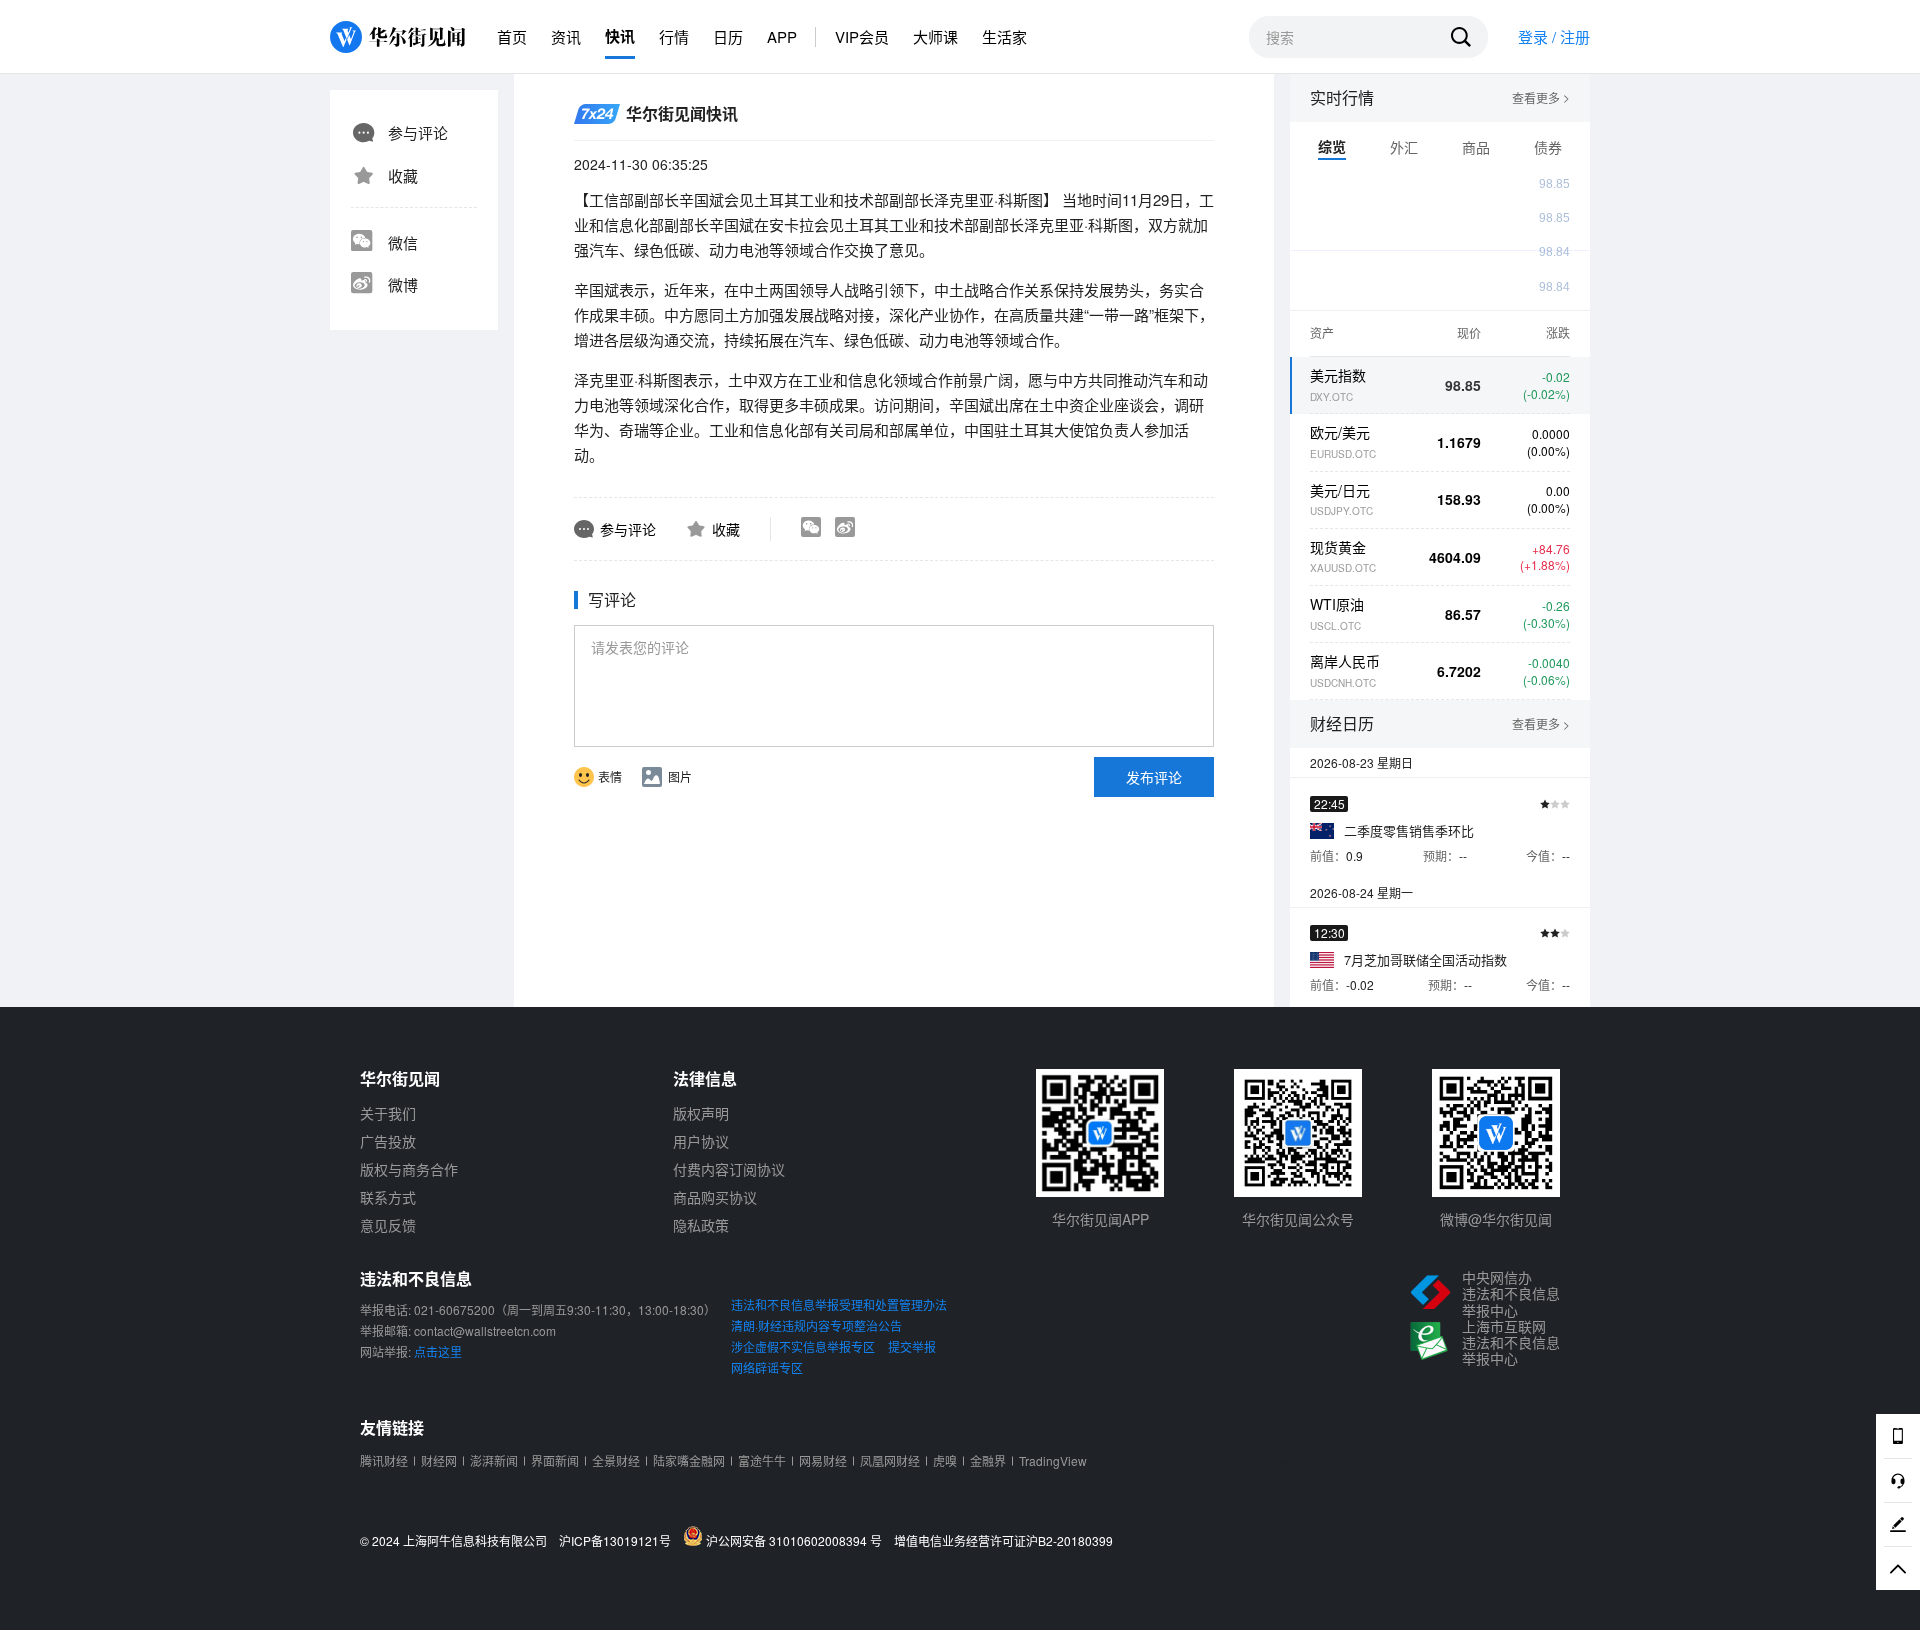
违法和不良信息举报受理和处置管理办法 (839, 1304)
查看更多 (1541, 98)
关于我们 (388, 1113)
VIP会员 (862, 36)
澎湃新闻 (494, 1460)
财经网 (439, 1460)
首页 (512, 36)
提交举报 (912, 1346)
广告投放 (388, 1141)
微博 (403, 284)
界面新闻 (555, 1460)
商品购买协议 (715, 1197)
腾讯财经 (384, 1460)
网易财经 (823, 1460)
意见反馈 (388, 1225)
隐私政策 (701, 1225)
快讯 (620, 36)
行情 (674, 36)
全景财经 (616, 1460)
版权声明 (701, 1113)
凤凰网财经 (890, 1460)
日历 (728, 36)
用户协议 (701, 1141)
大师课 (935, 36)
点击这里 (438, 1351)
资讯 (566, 36)
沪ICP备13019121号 (619, 1541)
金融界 (988, 1460)
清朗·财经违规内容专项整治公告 (816, 1325)
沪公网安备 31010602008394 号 (797, 1540)
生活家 (1004, 36)
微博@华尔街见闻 (1496, 1219)
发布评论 (1154, 777)
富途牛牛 (762, 1460)
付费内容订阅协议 (729, 1169)
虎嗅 (945, 1460)
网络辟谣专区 (767, 1367)
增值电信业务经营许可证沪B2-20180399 (1003, 1541)
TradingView (1053, 1460)
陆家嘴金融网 (689, 1460)
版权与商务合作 (409, 1169)
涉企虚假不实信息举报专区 (803, 1346)
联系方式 (388, 1197)
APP (782, 36)
